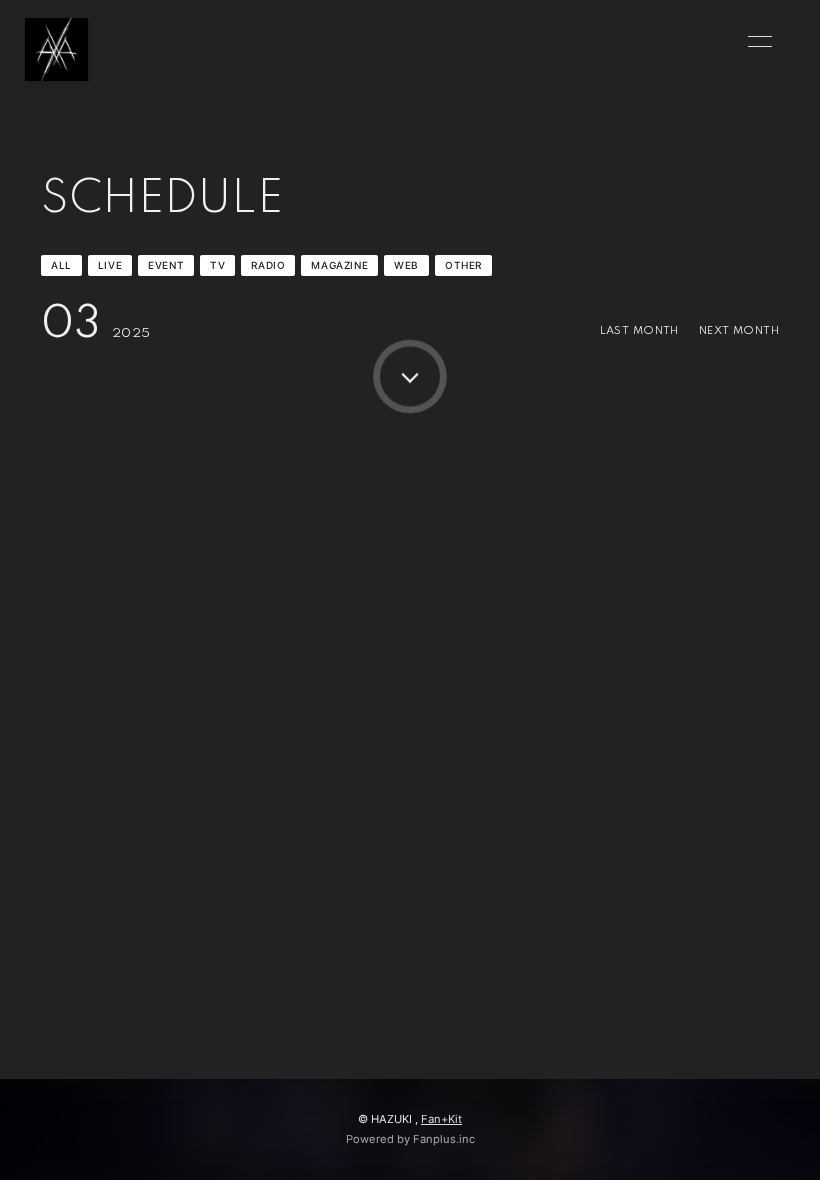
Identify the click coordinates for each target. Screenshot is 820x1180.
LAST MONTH (639, 331)
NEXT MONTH (739, 331)
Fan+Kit (441, 1119)
